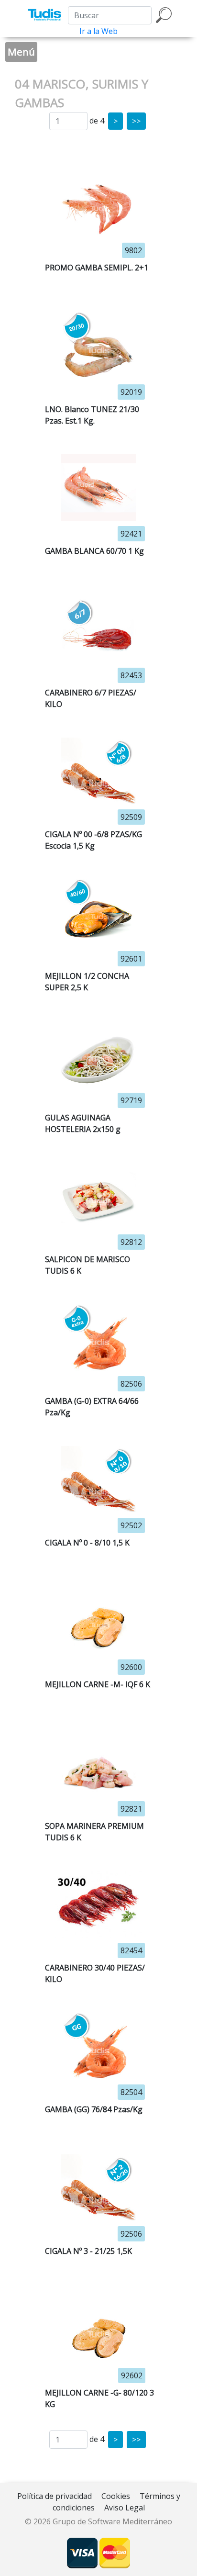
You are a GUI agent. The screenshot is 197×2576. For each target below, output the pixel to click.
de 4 (97, 121)
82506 (131, 1384)
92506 (131, 2234)
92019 (131, 392)
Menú (21, 52)
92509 (131, 817)
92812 (131, 1242)
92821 (131, 1809)
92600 (131, 1667)
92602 (132, 2375)
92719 (131, 1100)
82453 (131, 675)
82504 (131, 2092)
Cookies (116, 2496)
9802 (133, 250)
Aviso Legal (125, 2508)
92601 (131, 959)
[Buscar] (164, 15)
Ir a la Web (98, 31)
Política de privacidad (55, 2496)
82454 (131, 1950)
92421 (131, 534)
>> (136, 121)
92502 (131, 1525)
